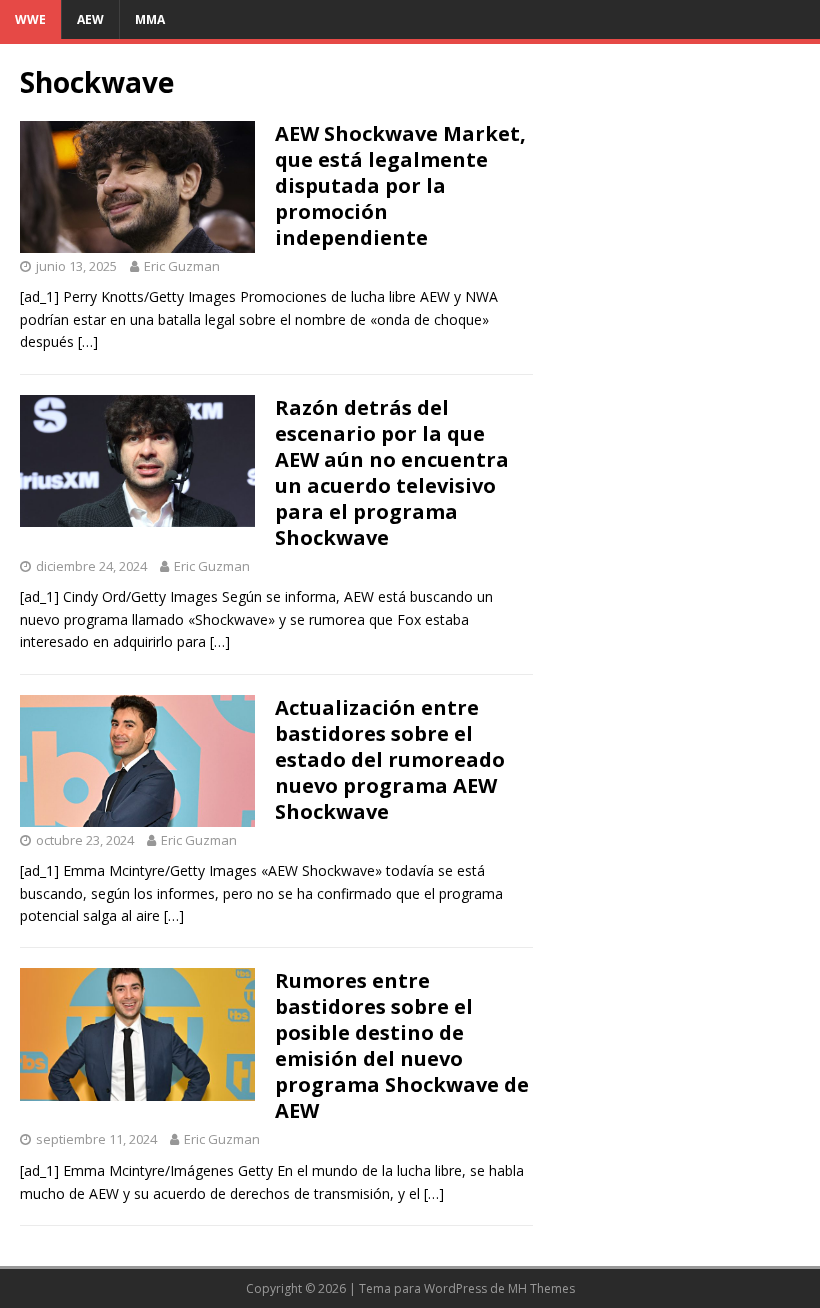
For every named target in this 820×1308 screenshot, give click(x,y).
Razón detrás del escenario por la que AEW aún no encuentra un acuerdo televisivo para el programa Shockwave (392, 472)
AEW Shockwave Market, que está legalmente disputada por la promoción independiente (400, 185)
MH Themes (541, 1288)
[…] (88, 341)
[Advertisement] (676, 164)
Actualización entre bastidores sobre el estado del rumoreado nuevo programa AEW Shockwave (390, 759)
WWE (30, 19)
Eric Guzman (182, 266)
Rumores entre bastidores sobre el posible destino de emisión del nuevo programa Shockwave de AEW (402, 1045)
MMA (150, 19)
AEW (90, 19)
